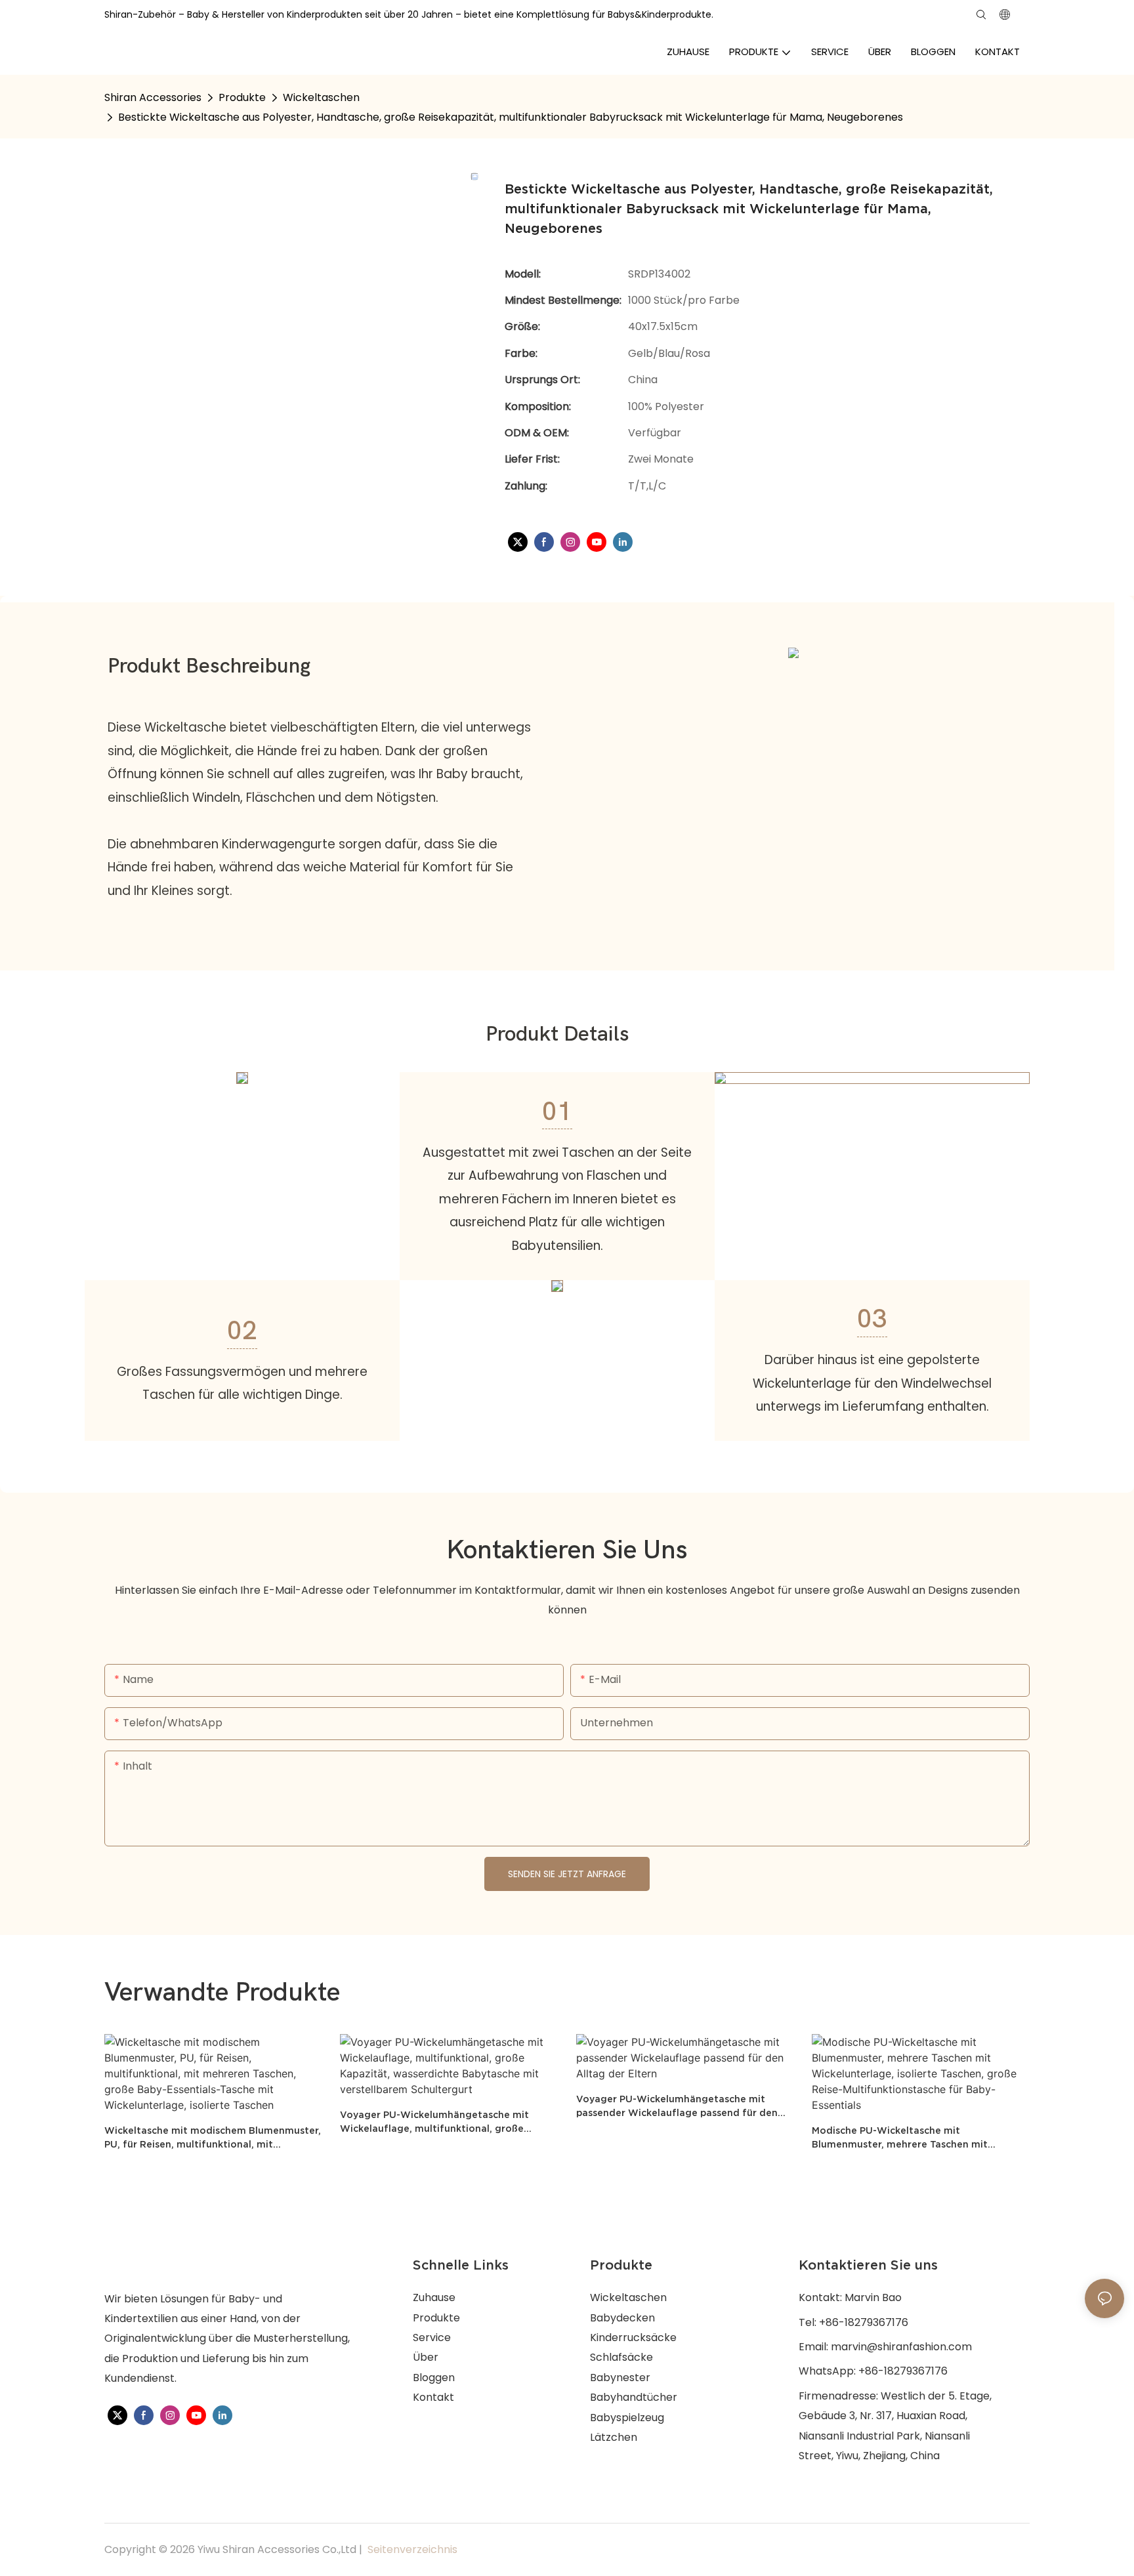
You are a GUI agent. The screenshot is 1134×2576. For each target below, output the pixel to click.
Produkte (242, 97)
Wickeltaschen (321, 97)
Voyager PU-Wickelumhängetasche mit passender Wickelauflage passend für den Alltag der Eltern (677, 2107)
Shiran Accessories (153, 97)
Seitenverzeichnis (411, 2549)
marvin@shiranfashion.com (901, 2347)
